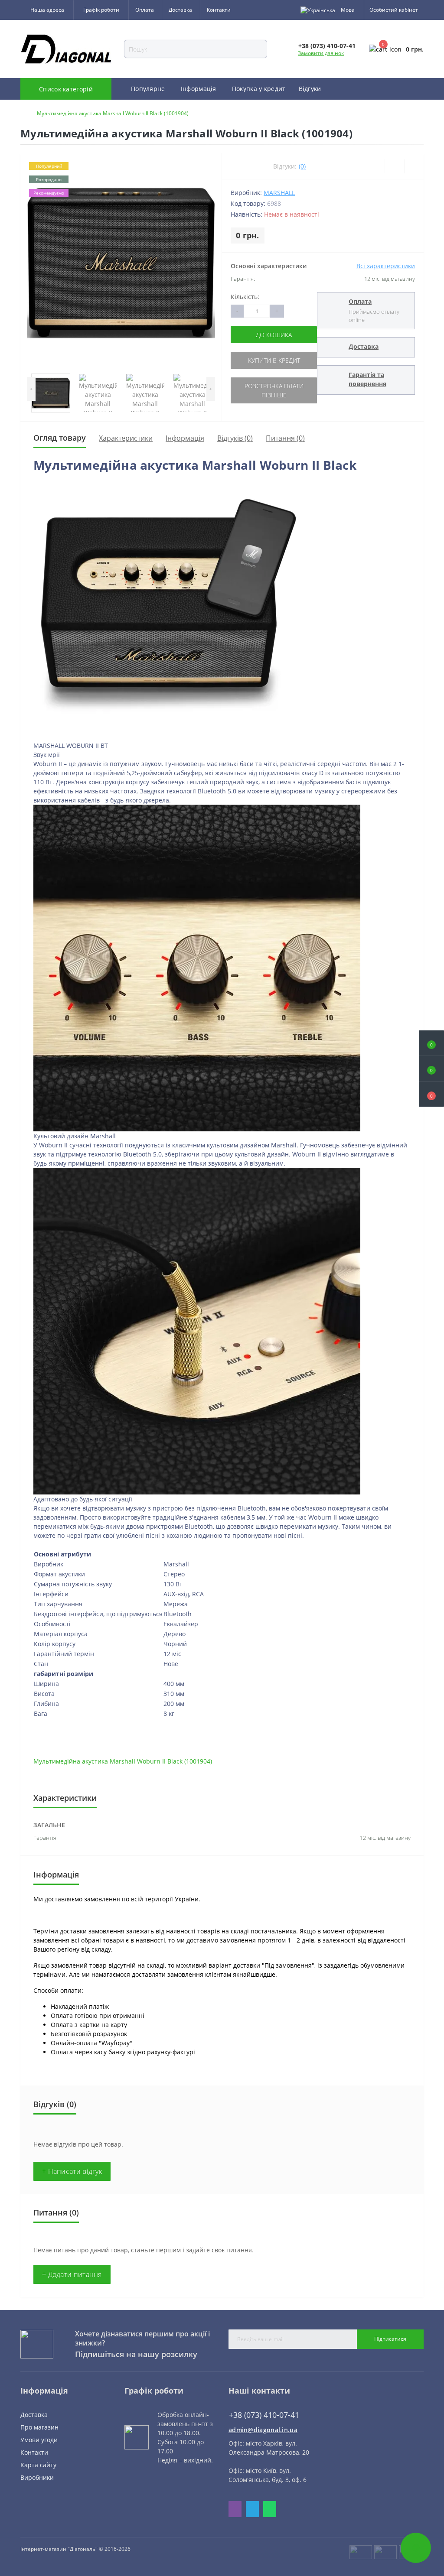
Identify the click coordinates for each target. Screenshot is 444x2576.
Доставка (180, 10)
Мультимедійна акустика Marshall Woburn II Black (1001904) (123, 1761)
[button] (431, 1094)
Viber (235, 2509)
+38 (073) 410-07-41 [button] (264, 2415)
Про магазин (39, 2427)
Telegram (252, 2509)
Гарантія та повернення (367, 379)
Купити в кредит (274, 360)
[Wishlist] (394, 166)
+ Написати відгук (72, 2171)
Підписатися (390, 2339)
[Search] (272, 49)
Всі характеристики (386, 266)
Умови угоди (39, 2440)
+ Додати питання (72, 2274)
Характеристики (126, 438)
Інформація (185, 438)
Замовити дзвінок (321, 53)
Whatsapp (270, 2509)
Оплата (145, 10)
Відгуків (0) (235, 438)
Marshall (279, 193)
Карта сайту (38, 2465)
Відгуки (310, 89)
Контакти (219, 10)
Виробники (37, 2477)
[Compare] (414, 166)
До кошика (274, 335)
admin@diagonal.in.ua (263, 2430)
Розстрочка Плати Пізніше (274, 390)
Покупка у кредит (259, 89)
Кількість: (245, 297)
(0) (302, 166)
